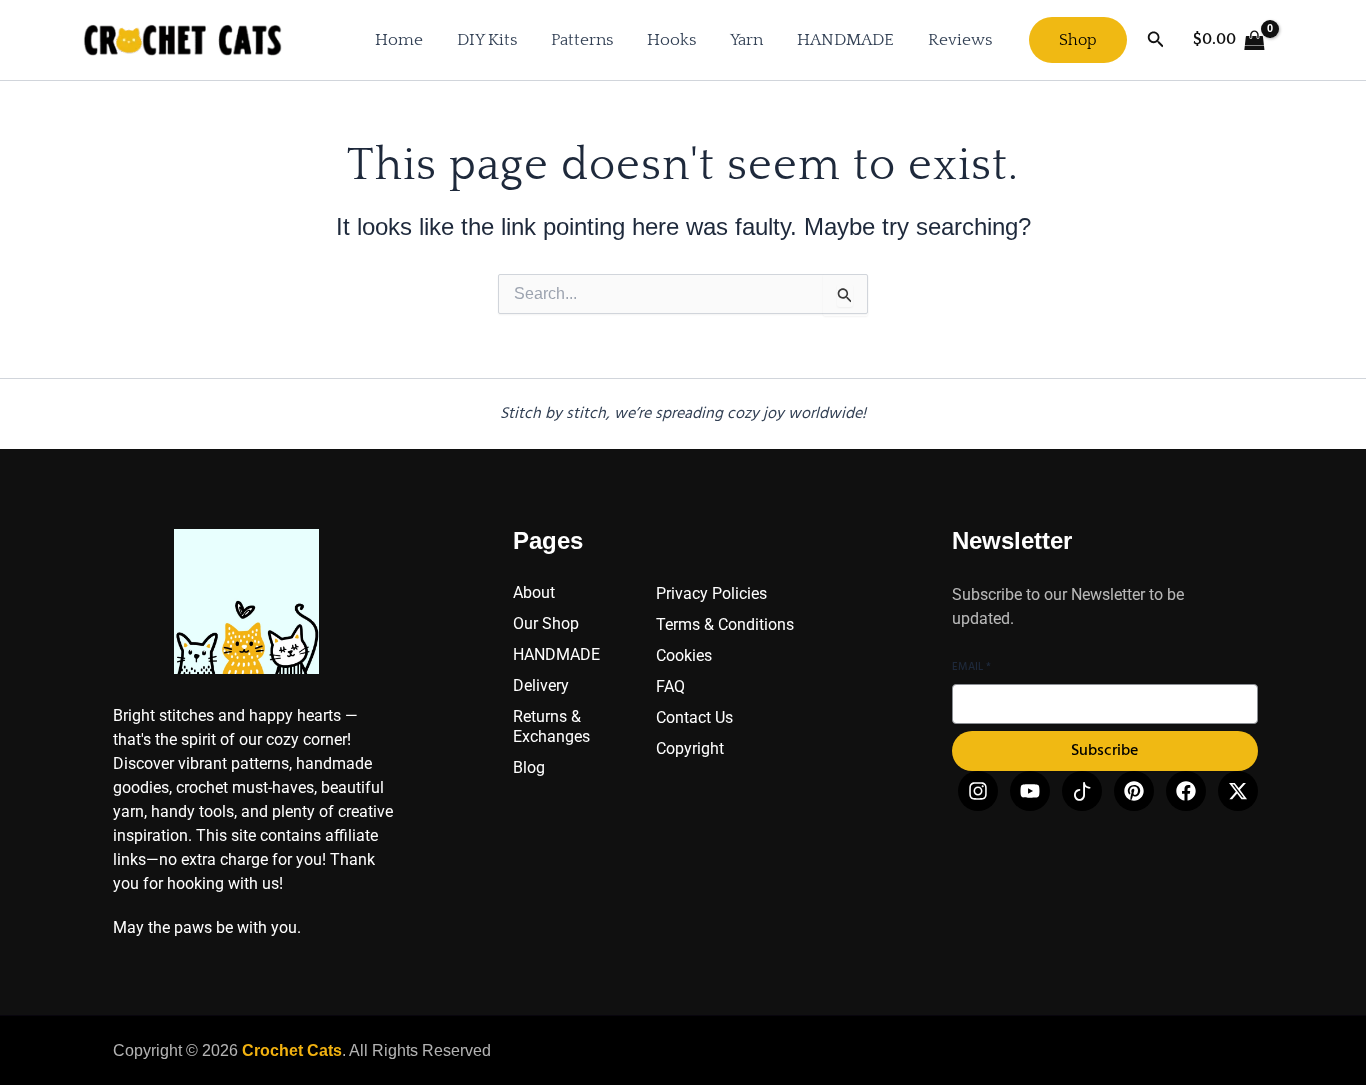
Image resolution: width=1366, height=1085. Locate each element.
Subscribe (1104, 751)
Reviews (960, 40)
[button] (1078, 40)
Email (971, 667)
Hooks (671, 40)
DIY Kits (487, 40)
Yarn (746, 40)
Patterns (582, 40)
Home (399, 40)
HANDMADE (845, 40)
